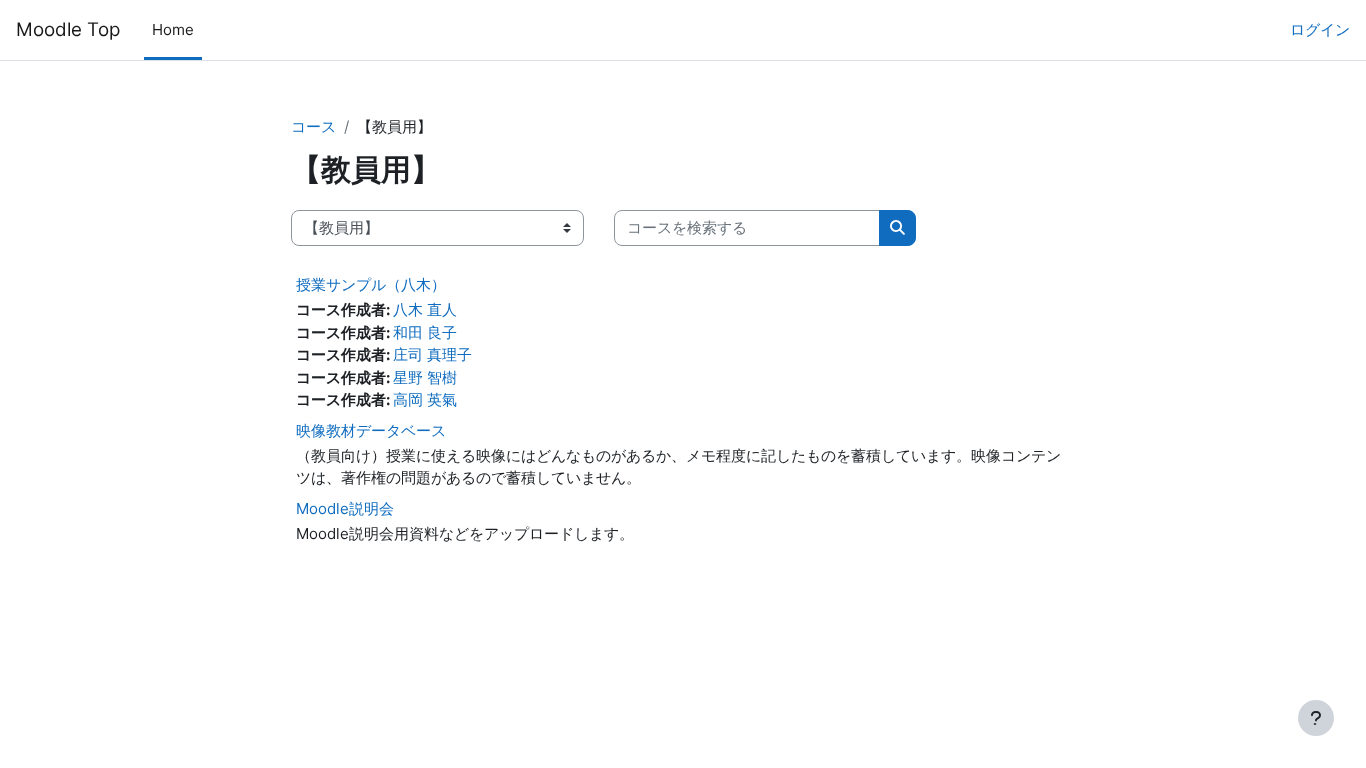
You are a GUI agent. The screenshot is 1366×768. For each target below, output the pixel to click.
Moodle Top (68, 29)
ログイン (1320, 29)
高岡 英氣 (425, 399)
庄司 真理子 (432, 354)
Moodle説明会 (345, 508)
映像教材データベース (371, 430)
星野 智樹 (425, 377)
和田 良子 (425, 332)
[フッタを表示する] (1316, 718)
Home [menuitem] (173, 29)
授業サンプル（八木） (371, 284)
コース (313, 126)
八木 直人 (425, 309)
